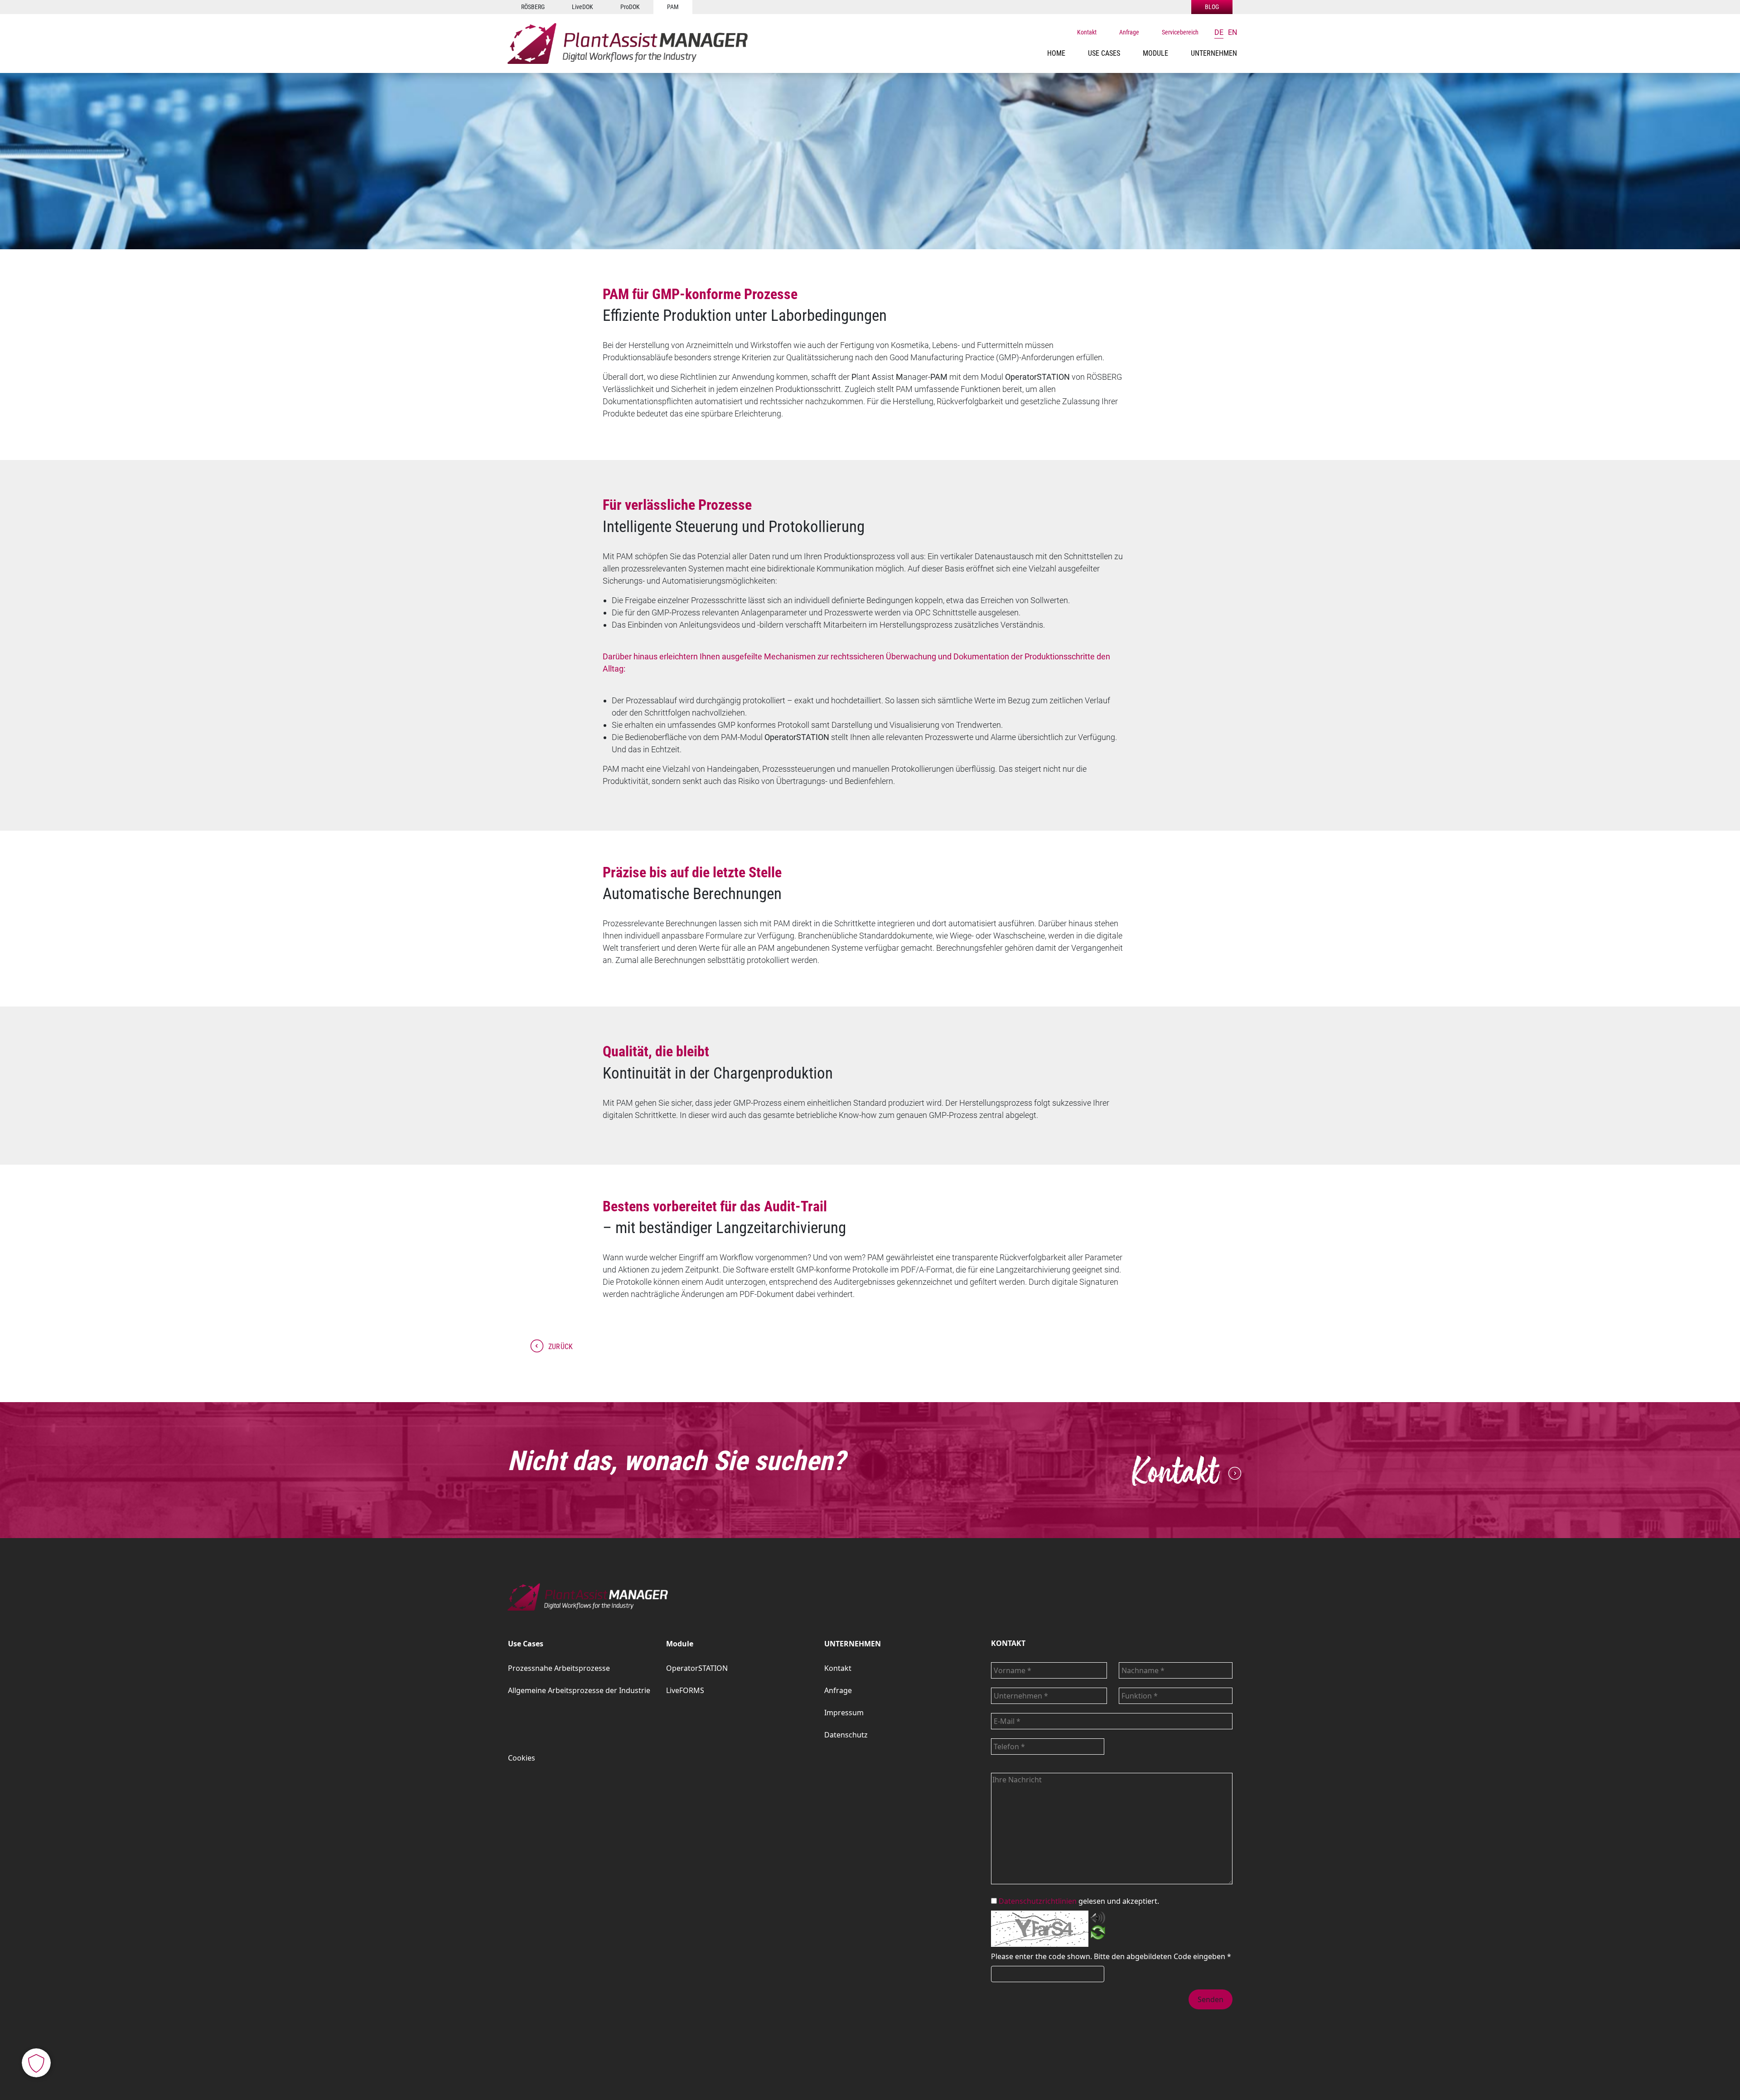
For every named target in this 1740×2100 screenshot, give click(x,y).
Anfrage (1129, 32)
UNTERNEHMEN (853, 1644)
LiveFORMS (685, 1690)
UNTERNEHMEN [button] (1214, 53)
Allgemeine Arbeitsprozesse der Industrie (579, 1690)
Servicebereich (1180, 32)
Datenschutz (846, 1735)
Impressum (844, 1713)
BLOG (1212, 7)
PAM (673, 7)
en (1232, 32)
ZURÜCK (561, 1347)
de (1219, 32)
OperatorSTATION (697, 1668)
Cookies (522, 1758)
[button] (1104, 53)
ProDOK (630, 7)
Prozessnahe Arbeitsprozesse (559, 1668)
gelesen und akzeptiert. (1079, 1901)
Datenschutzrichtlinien (1038, 1901)
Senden (1211, 1999)
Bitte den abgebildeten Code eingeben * (1162, 1956)
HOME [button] (1056, 53)
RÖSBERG (533, 7)
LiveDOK (582, 7)
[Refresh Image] (1098, 1934)
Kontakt (1087, 32)
